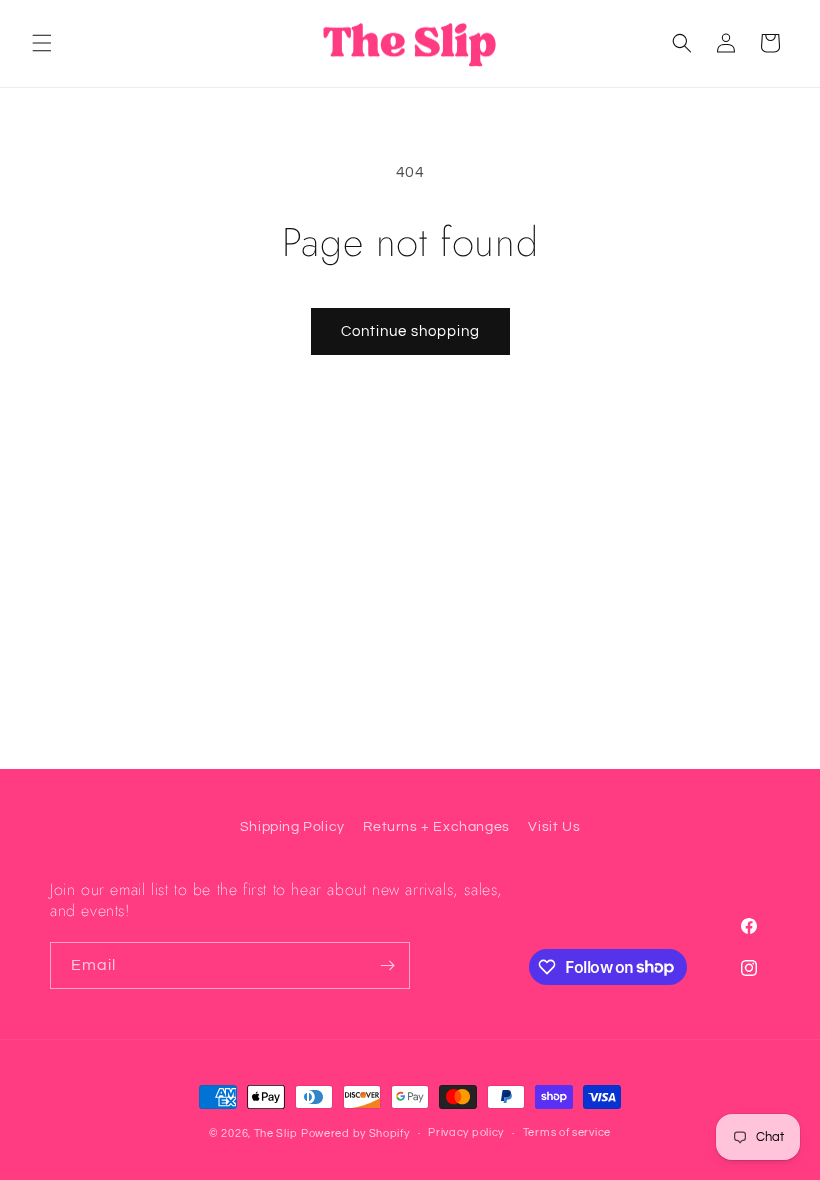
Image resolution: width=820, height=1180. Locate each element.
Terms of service (567, 1132)
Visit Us (554, 827)
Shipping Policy (292, 827)
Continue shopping (410, 331)
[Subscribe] (387, 965)
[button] (42, 43)
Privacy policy (466, 1132)
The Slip (276, 1133)
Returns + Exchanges (436, 827)
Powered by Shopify (355, 1133)
